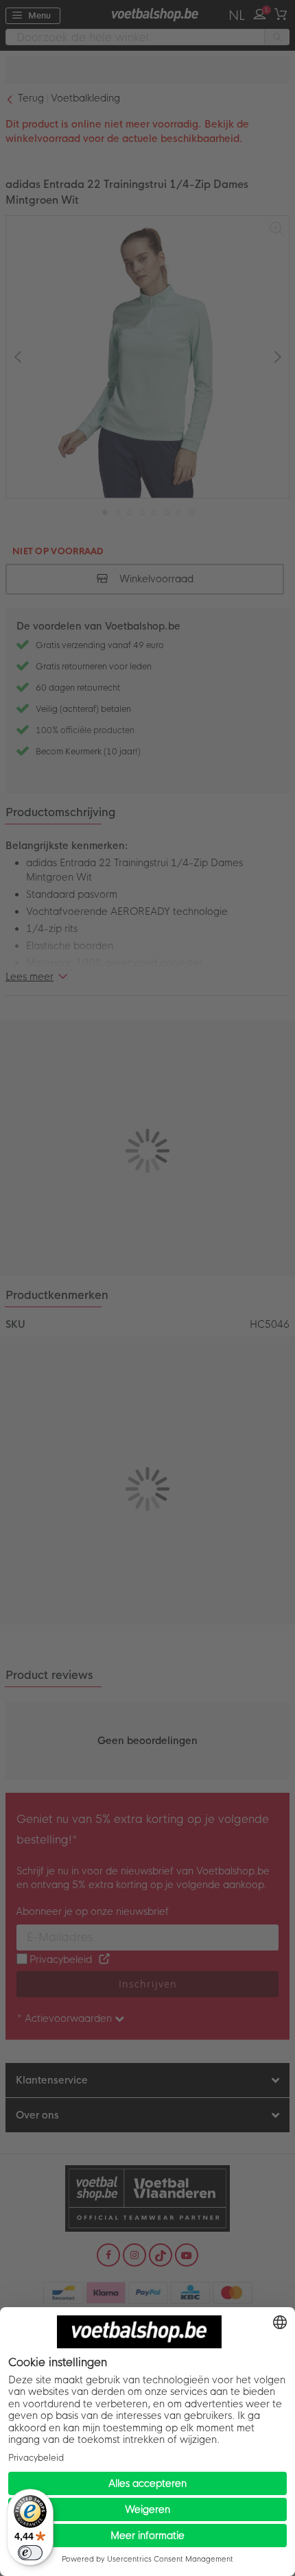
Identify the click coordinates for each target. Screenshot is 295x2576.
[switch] (30, 2553)
